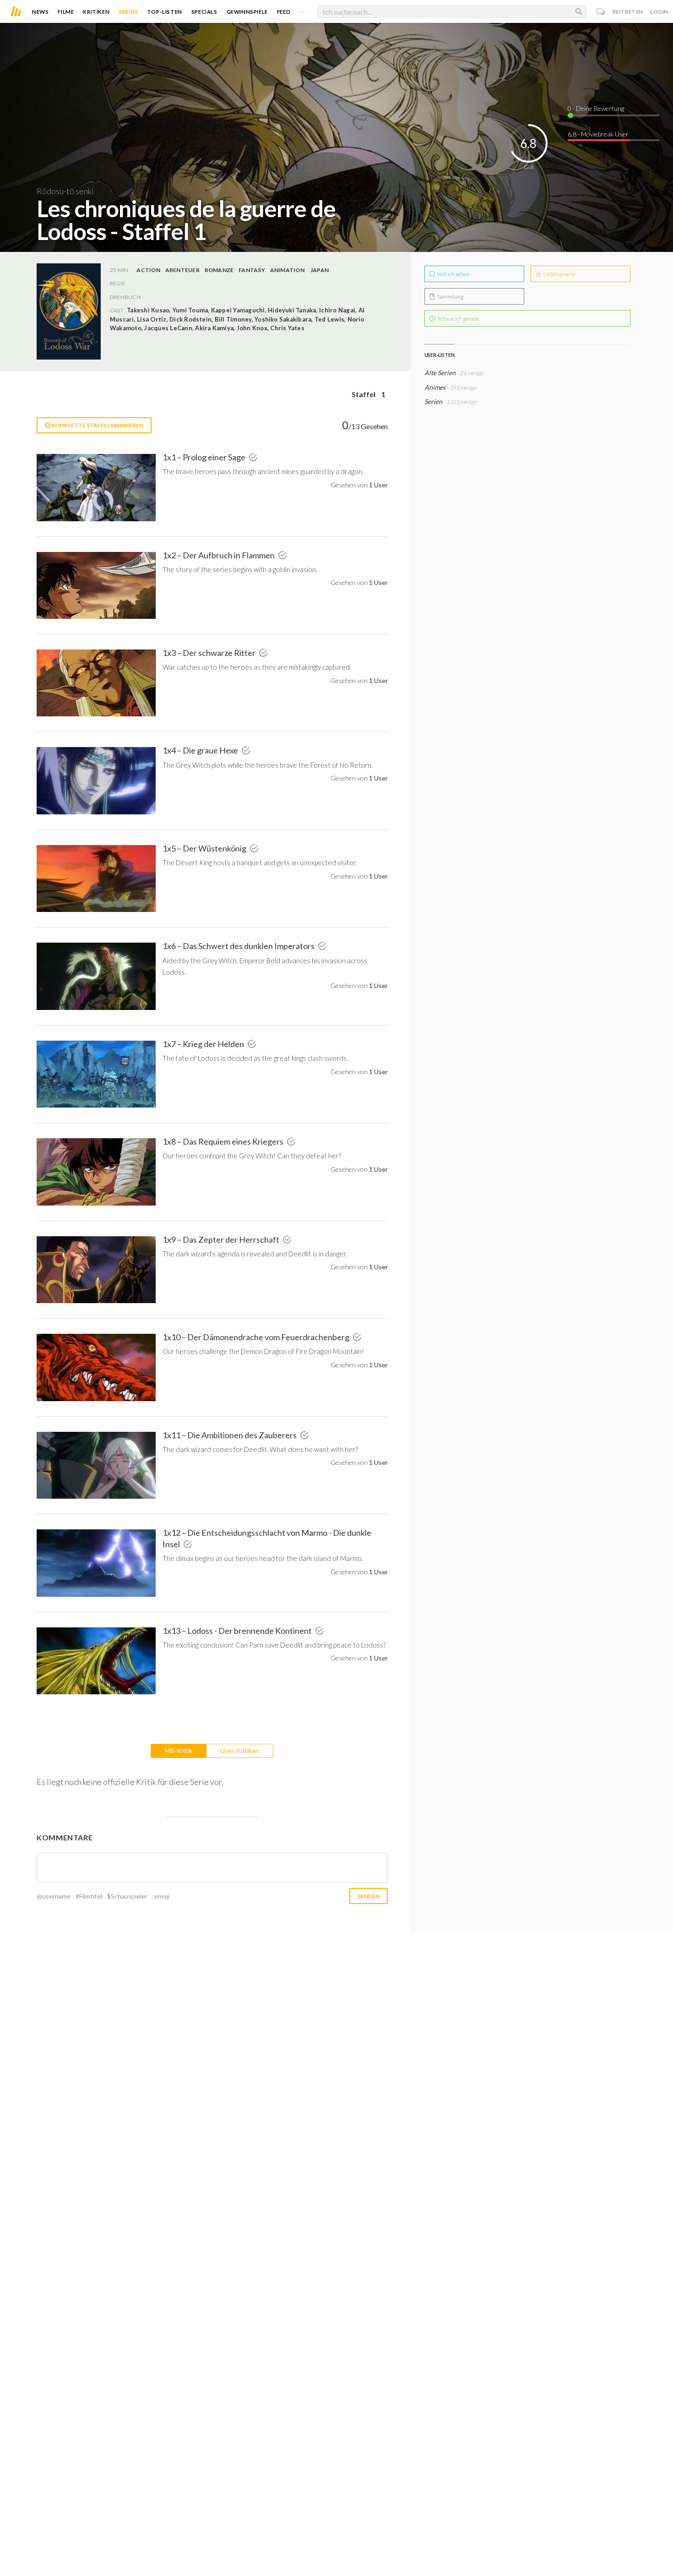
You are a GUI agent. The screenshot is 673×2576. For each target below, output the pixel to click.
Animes (435, 387)
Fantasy (252, 270)
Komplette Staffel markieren (97, 425)
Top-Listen (165, 12)
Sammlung (450, 297)
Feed (284, 12)
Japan (320, 270)
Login (659, 12)
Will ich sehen (453, 274)
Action (148, 270)
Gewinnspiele (247, 12)
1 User (378, 485)
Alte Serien (440, 373)
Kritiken (96, 12)
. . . (304, 10)
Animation (287, 270)
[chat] (601, 12)
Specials (204, 12)
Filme (66, 12)
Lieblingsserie (559, 274)
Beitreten (628, 12)
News (40, 12)
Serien (128, 12)
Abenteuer (182, 270)
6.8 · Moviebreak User (598, 134)
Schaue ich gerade (458, 319)
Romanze (219, 270)
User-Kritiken (240, 1750)
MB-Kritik (179, 1750)
